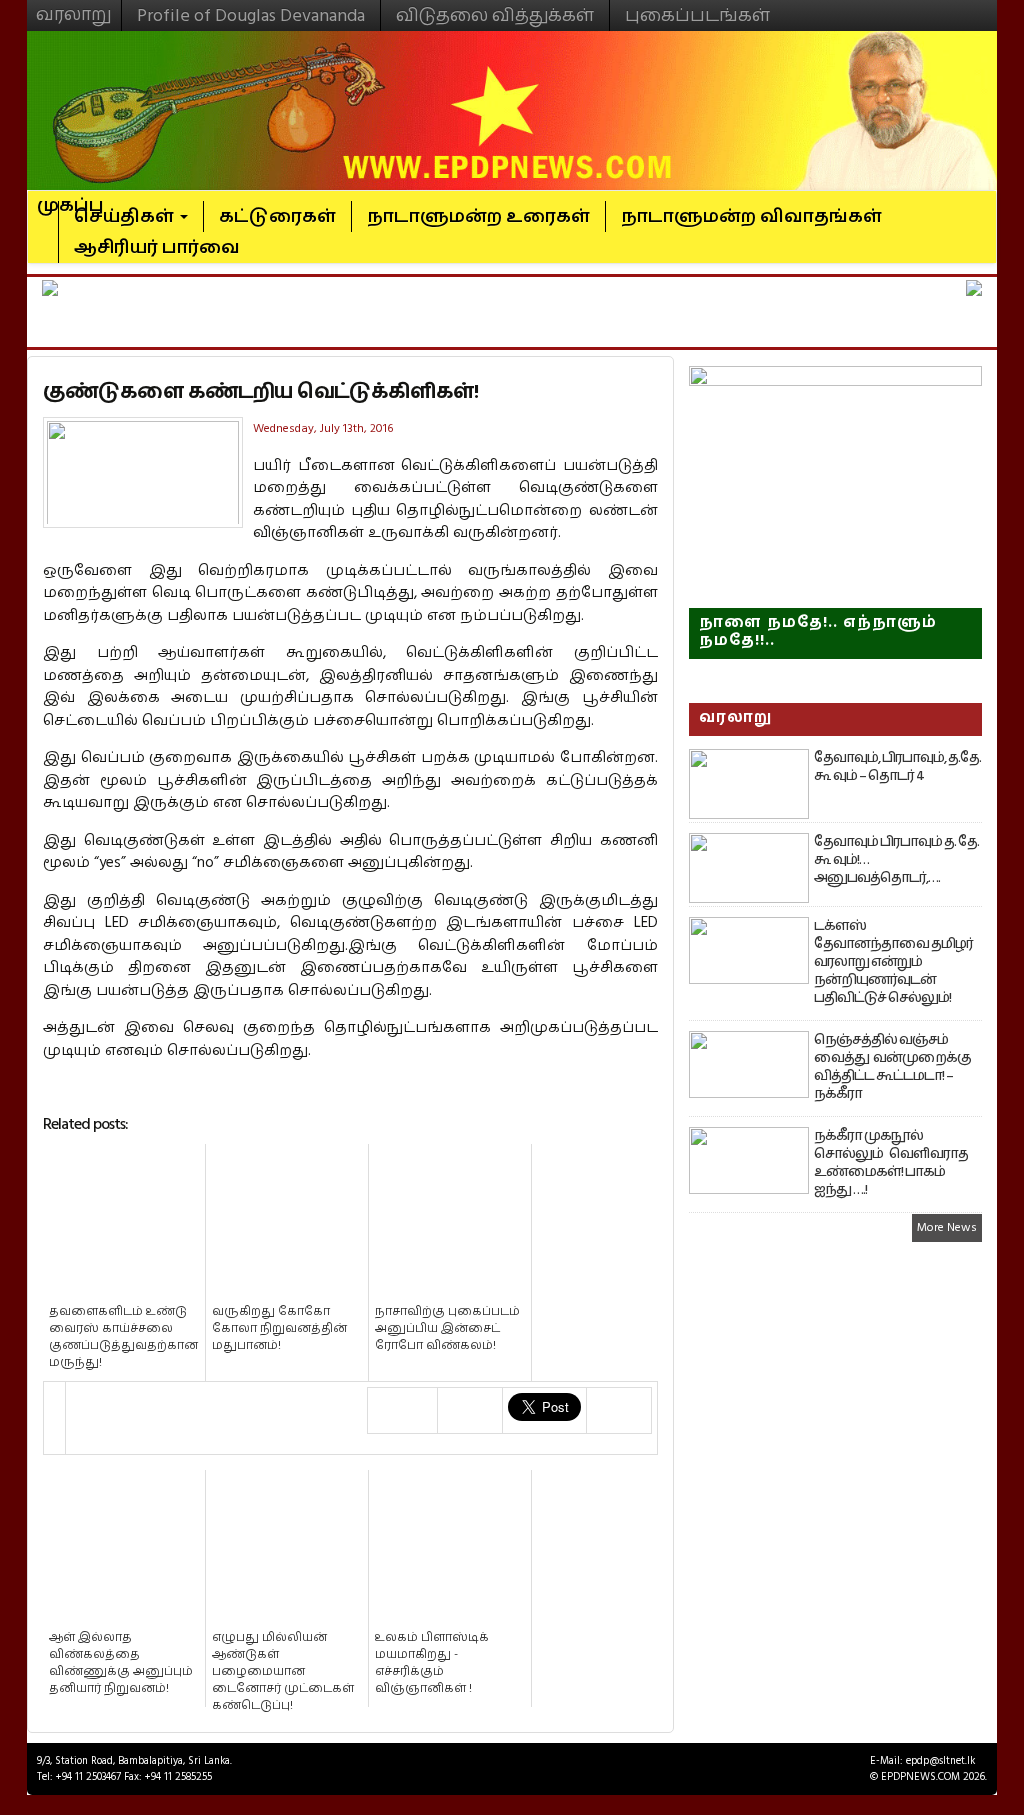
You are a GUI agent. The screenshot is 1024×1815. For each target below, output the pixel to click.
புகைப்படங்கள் (697, 15)
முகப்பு (70, 197)
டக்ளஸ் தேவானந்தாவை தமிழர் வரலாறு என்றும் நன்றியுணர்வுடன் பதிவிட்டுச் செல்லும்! (893, 962)
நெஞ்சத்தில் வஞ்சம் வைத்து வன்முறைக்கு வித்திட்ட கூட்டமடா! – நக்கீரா (892, 1067)
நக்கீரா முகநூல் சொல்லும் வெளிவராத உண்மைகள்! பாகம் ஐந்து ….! (891, 1163)
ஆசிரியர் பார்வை (157, 247)
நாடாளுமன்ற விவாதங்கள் (751, 216)
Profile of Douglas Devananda (251, 15)
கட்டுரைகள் (277, 216)
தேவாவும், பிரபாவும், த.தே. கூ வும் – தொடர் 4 (897, 767)
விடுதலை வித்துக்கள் (495, 15)
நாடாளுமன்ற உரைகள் (478, 216)
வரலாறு (74, 6)
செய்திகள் (126, 216)
